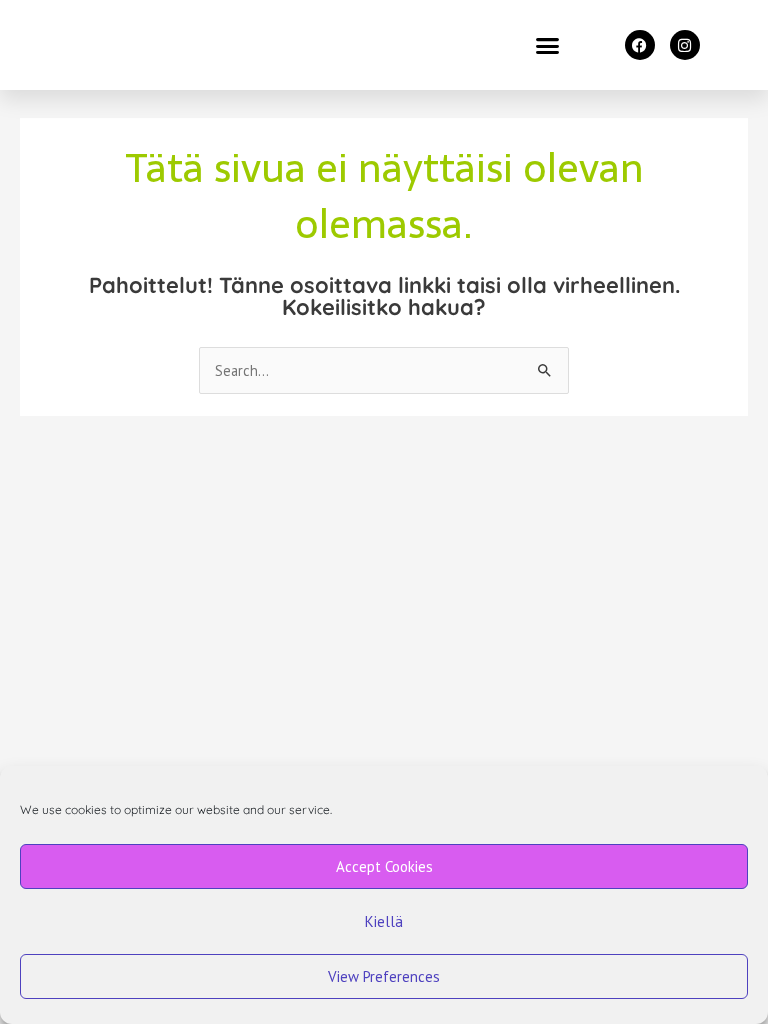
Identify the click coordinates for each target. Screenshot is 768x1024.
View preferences (384, 976)
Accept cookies (384, 866)
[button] (548, 45)
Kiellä (384, 921)
